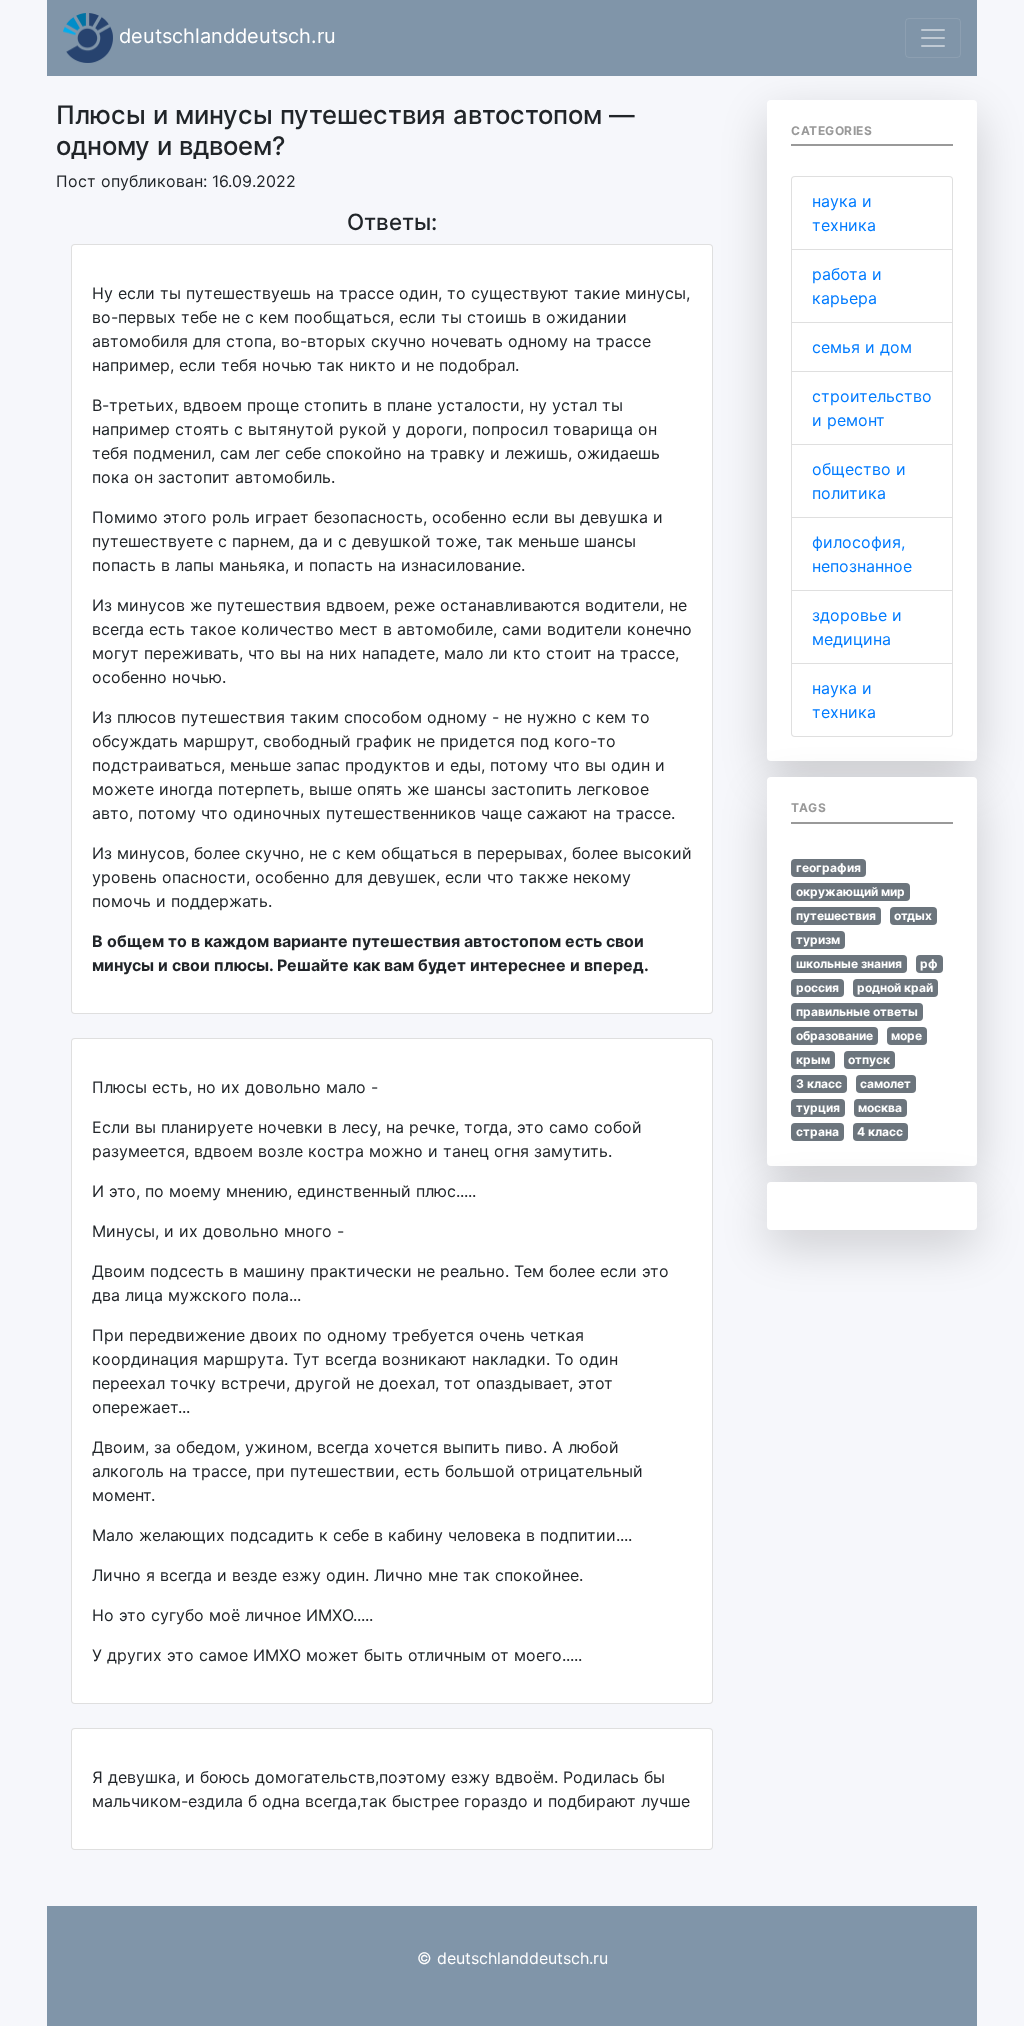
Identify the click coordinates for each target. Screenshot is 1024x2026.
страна (817, 1131)
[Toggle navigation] (933, 38)
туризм (818, 939)
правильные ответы (857, 1011)
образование (834, 1035)
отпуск (869, 1059)
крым (813, 1059)
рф (929, 963)
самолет (885, 1083)
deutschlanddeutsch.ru (224, 36)
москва (880, 1107)
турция (818, 1107)
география (828, 867)
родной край (895, 987)
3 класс (819, 1083)
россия (817, 987)
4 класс (880, 1131)
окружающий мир (850, 891)
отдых (913, 915)
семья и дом (862, 347)
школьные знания (849, 963)
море (906, 1035)
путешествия (836, 915)
